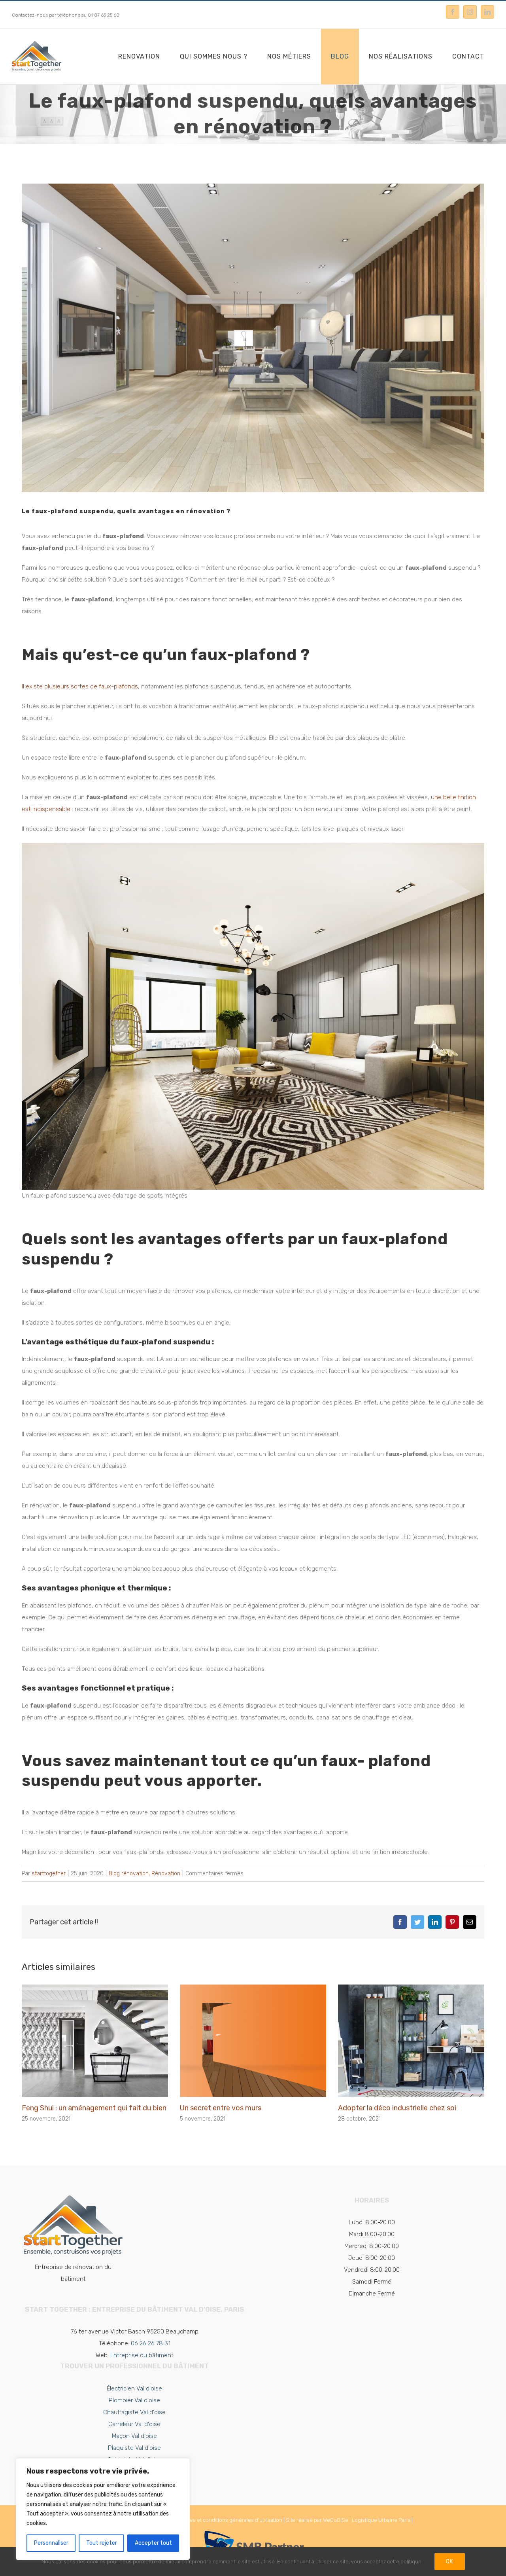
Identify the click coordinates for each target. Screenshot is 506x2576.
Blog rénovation (129, 1874)
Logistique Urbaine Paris (381, 2520)
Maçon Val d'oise (134, 2436)
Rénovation (166, 1874)
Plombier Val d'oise (134, 2400)
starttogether (49, 1874)
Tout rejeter (102, 2543)
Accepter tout (153, 2543)
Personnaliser (51, 2543)
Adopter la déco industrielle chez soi (397, 2108)
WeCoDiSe (336, 2520)
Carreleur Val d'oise (134, 2424)
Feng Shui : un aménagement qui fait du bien (94, 2108)
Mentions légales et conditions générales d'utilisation (219, 2520)
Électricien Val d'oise (134, 2388)
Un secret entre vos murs (221, 2108)
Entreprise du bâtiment (142, 2355)
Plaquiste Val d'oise (134, 2448)
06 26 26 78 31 (151, 2343)
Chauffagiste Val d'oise (134, 2412)
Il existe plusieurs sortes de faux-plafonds (80, 686)
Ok (450, 2562)
